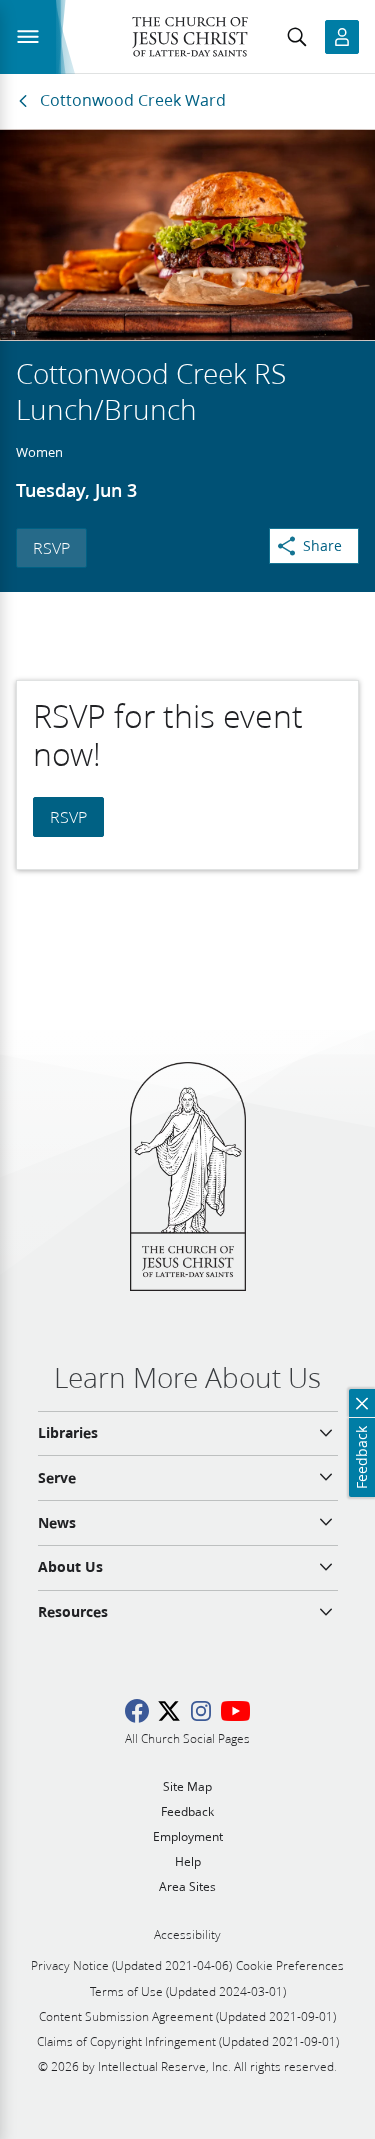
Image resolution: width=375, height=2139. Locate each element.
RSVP (51, 547)
